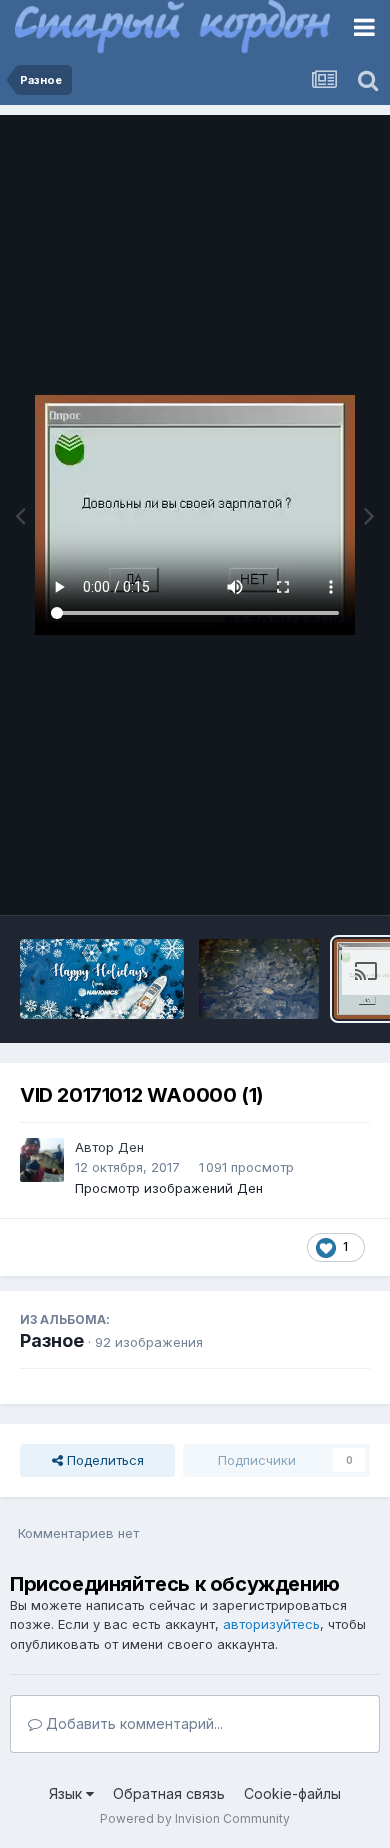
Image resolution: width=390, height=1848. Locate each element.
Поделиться (103, 1460)
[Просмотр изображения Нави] (102, 979)
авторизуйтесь (271, 1624)
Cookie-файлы (292, 1793)
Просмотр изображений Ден (169, 1188)
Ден (131, 1147)
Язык (67, 1793)
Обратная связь (169, 1793)
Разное (52, 1340)
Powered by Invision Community (195, 1818)
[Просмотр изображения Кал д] (259, 979)
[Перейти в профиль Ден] (42, 1160)
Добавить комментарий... (132, 1723)
